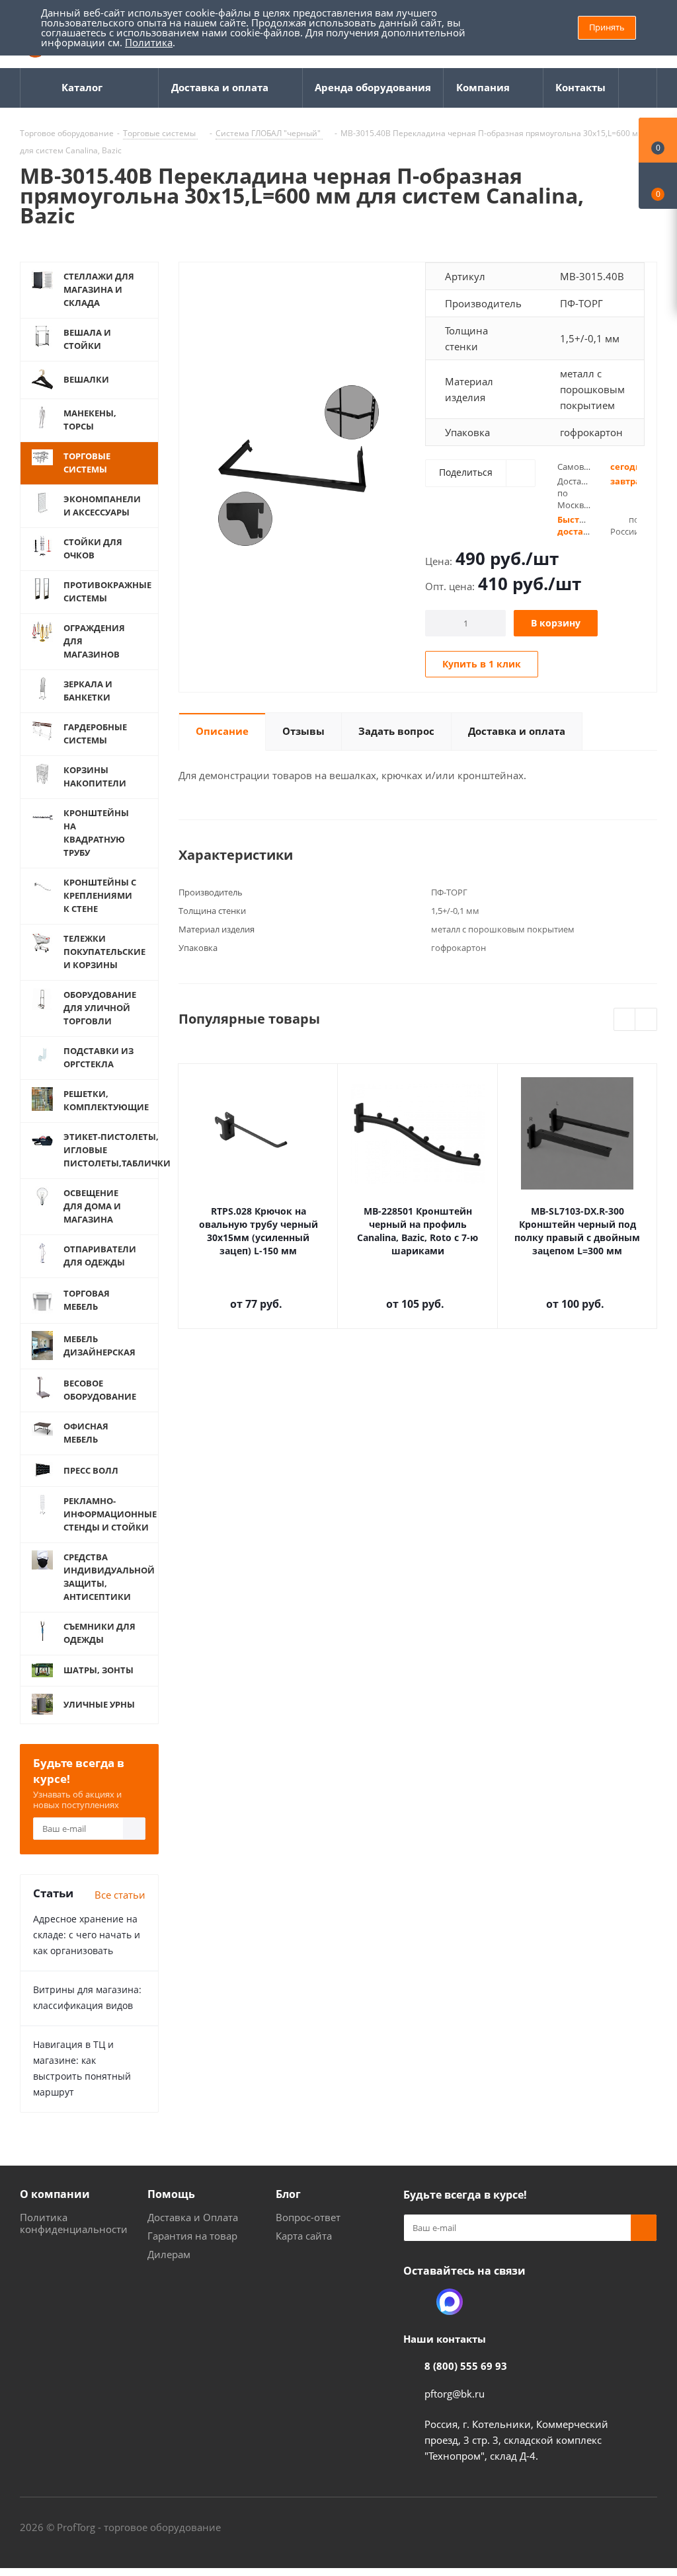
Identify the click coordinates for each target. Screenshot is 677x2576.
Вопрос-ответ (308, 2217)
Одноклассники (417, 2302)
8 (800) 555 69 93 (466, 2366)
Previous (625, 1020)
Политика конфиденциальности (74, 2223)
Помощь (171, 2194)
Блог (288, 2194)
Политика (149, 42)
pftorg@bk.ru (455, 2394)
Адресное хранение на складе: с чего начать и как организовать (87, 1935)
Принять (607, 27)
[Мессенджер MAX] (450, 2302)
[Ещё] (638, 88)
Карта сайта (304, 2236)
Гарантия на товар (192, 2236)
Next (646, 1020)
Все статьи (120, 1895)
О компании (55, 2194)
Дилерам (169, 2254)
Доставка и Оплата (193, 2217)
